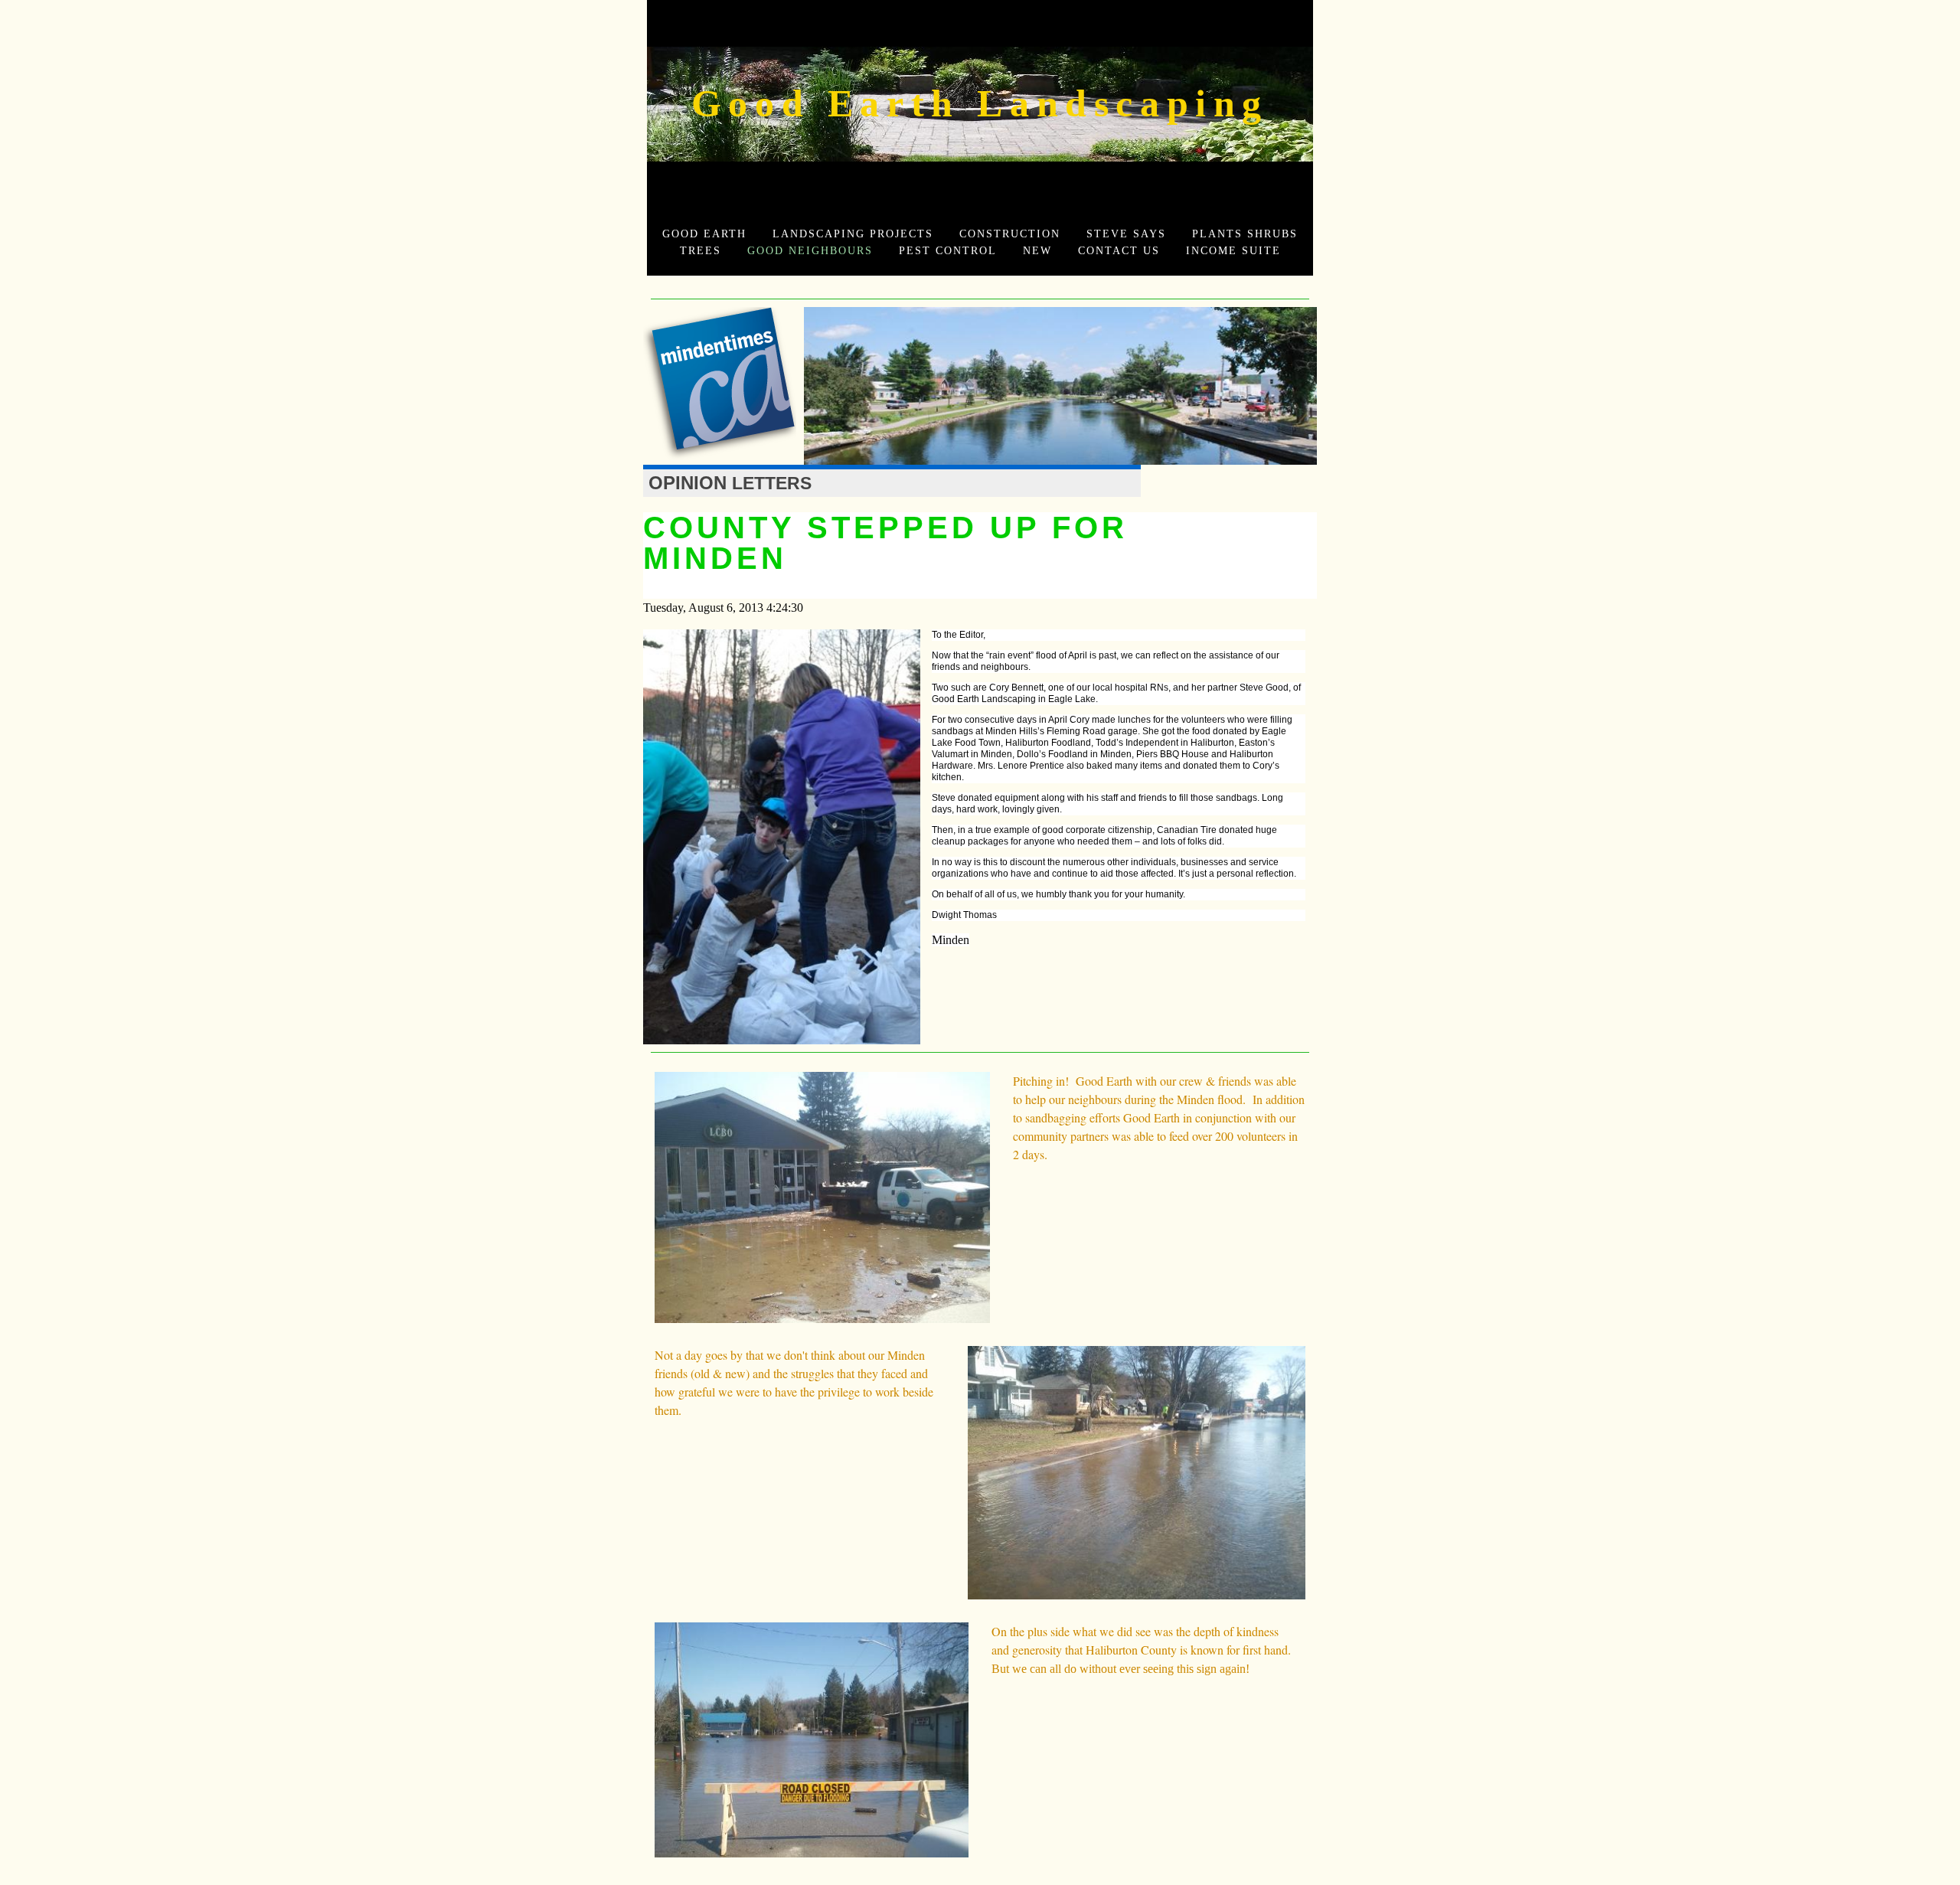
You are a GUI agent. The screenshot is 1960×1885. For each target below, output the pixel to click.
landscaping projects (853, 234)
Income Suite (1233, 250)
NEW (1037, 250)
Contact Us (1119, 250)
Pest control (948, 250)
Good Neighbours (810, 250)
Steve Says (1126, 234)
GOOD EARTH (704, 234)
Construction (1010, 234)
